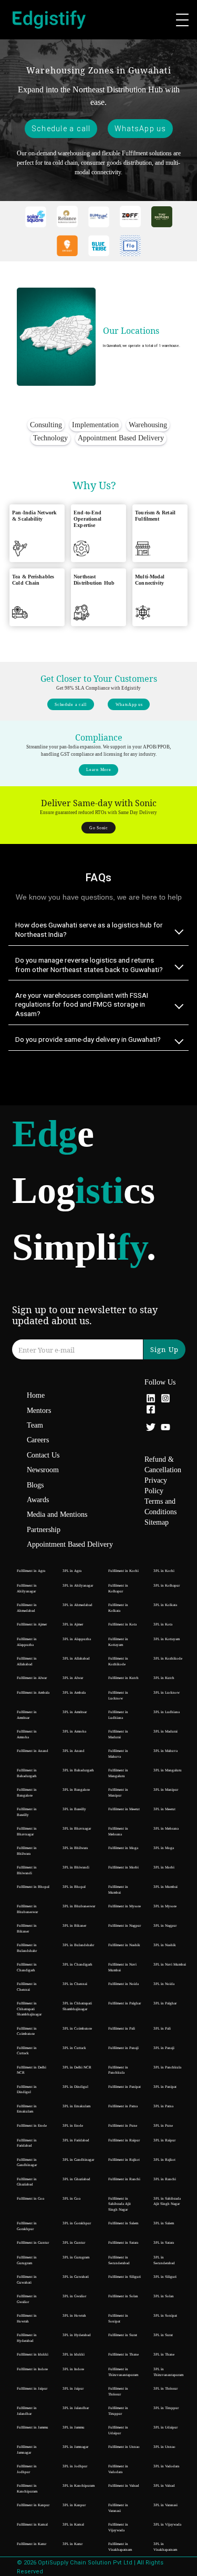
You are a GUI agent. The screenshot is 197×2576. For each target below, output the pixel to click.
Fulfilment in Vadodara (118, 2469)
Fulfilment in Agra (31, 1571)
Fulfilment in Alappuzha (27, 1642)
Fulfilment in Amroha (27, 1734)
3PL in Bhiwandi (76, 1867)
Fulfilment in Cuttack (27, 2051)
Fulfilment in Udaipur (118, 2430)
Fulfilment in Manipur (118, 1793)
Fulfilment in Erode (32, 2126)
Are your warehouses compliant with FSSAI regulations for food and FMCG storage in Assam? (82, 1004)
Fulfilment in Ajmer (32, 1624)
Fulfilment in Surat (123, 2335)
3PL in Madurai (165, 1732)
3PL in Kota (163, 1624)
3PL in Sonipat (165, 2316)
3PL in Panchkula (167, 2067)
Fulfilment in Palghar (125, 2003)
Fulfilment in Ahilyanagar (27, 1588)
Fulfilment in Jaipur (32, 2389)
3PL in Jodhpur (75, 2466)
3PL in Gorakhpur (77, 2223)
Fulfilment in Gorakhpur (27, 2226)
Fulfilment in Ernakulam (27, 2109)
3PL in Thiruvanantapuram (168, 2372)
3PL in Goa (71, 2199)
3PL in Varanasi (165, 2505)
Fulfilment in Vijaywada (118, 2527)
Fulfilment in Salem (123, 2223)
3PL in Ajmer (73, 1624)
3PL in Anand (74, 1751)
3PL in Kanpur (74, 2505)
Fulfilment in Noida (123, 1984)
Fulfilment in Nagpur (125, 1926)
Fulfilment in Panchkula (118, 2070)
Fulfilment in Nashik (124, 1945)
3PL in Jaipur (73, 2389)
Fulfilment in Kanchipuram (27, 2489)
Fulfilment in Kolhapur (118, 1588)
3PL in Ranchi (165, 2179)
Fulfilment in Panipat (125, 2087)
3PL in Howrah (74, 2316)
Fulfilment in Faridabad (27, 2143)
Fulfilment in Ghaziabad (27, 2182)
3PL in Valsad (164, 2486)
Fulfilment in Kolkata (118, 1608)
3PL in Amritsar (75, 1712)
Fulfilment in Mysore (125, 1906)
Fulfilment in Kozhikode (118, 1661)
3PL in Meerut (164, 1809)
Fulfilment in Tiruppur (118, 2411)
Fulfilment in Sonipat (118, 2319)
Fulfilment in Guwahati (27, 2280)
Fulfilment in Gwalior (27, 2299)
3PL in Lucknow (167, 1693)
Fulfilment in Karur (32, 2544)
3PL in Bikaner (74, 1926)
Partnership (44, 1530)
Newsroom (43, 1470)
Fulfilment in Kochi (123, 1571)
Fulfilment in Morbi (123, 1867)
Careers (38, 1440)
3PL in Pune (163, 2126)
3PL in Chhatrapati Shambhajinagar (77, 2006)
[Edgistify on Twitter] (151, 1428)
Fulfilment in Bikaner (27, 1929)
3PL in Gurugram (76, 2257)
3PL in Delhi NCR (77, 2067)
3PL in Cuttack (74, 2048)
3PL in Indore (73, 2369)
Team (35, 1425)
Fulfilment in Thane (123, 2355)
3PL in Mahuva (165, 1751)
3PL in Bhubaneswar (79, 1906)
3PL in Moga (164, 1848)
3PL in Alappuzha (77, 1639)
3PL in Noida (164, 1984)
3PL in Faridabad (76, 2140)
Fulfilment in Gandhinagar (27, 2163)
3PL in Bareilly (74, 1809)
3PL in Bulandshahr (78, 1945)
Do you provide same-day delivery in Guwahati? (88, 1039)
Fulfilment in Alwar (32, 1678)
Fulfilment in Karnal (32, 2525)
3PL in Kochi (164, 1571)
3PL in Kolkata (165, 1605)
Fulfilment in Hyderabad (27, 2338)
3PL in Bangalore (76, 1790)
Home (36, 1395)
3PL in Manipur (166, 1790)
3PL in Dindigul (75, 2087)
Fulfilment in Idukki (33, 2355)
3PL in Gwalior (74, 2296)
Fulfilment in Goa (30, 2199)
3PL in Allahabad (76, 1659)
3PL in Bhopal (74, 1887)
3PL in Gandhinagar (78, 2160)
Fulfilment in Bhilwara (27, 1851)
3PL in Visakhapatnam (165, 2547)
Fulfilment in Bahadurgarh (27, 1773)
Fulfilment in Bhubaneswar (27, 1909)
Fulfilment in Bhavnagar (27, 1831)
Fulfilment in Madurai (118, 1734)
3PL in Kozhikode (168, 1659)
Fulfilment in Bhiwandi (27, 1870)
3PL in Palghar (165, 2003)
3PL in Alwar (73, 1678)
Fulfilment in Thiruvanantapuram (123, 2372)
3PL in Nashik (165, 1945)
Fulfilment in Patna (123, 2106)
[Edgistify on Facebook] (151, 1411)
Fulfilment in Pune (123, 2126)
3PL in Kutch (164, 1678)
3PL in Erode (73, 2126)
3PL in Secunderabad (164, 2260)
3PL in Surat (163, 2335)
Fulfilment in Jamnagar (27, 2450)
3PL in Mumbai (165, 1887)
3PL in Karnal (73, 2525)
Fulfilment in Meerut (124, 1809)
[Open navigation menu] (182, 20)
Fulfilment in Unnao (124, 2447)
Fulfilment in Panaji (123, 2048)
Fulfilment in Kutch (123, 1678)
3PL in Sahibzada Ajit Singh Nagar (167, 2202)
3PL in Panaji (164, 2048)
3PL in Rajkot (164, 2160)
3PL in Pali (162, 2029)
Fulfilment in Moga (123, 1848)
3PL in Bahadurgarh (78, 1770)
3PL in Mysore (165, 1906)
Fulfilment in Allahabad (27, 1661)
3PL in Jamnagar (75, 2447)
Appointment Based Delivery (70, 1544)
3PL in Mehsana (166, 1829)
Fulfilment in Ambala (33, 1693)
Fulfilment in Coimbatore (27, 2031)
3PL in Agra (72, 1571)
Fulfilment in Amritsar (27, 1715)
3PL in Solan (164, 2296)
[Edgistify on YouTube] (165, 1428)
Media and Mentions (57, 1514)
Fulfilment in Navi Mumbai (122, 1967)
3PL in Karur (72, 2544)
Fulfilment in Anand (33, 1751)
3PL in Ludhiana (167, 1712)
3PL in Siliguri (165, 2277)
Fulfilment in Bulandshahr (27, 1948)
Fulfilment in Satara (123, 2243)
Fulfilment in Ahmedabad (27, 1608)
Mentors (39, 1411)
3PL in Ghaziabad (76, 2179)
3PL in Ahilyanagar (78, 1586)
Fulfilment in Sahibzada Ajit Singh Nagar (120, 2204)
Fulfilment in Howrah (27, 2319)
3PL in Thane (164, 2355)
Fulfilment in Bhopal (33, 1887)
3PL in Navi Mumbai (170, 1965)
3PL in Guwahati (76, 2277)
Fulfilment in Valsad (124, 2486)
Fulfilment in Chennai (27, 1987)
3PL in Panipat (165, 2087)
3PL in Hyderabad (77, 2335)
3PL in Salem (164, 2223)
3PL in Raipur (164, 2140)
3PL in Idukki (74, 2355)
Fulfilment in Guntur (33, 2243)
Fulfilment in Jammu (33, 2427)
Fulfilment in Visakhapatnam (120, 2547)
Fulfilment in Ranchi (124, 2179)
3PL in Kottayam (167, 1639)
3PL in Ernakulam (76, 2106)
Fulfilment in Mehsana (118, 1831)
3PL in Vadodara (166, 2466)
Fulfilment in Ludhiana (118, 1715)
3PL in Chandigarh (77, 1965)
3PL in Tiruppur (166, 2408)
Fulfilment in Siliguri (125, 2277)
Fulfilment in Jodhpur (27, 2469)
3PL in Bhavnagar (77, 1829)
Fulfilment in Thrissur (118, 2392)
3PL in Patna (163, 2106)
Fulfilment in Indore (32, 2369)
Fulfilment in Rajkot (124, 2160)
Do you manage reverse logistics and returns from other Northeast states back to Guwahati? (89, 965)
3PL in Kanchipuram (79, 2486)
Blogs (35, 1485)
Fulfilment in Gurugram (27, 2260)
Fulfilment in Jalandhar (27, 2411)
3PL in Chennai (75, 1984)
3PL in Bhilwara (75, 1848)
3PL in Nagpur (165, 1926)
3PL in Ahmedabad (77, 1605)
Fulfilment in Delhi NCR (32, 2070)
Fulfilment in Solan (123, 2296)
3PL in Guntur (74, 2243)
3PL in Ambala (74, 1693)
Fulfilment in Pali (122, 2029)
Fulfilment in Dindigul (27, 2090)
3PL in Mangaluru (168, 1770)
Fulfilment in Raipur (124, 2140)
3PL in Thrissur (165, 2389)
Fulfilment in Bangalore (27, 1793)
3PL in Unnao (164, 2447)
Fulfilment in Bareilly (27, 1812)
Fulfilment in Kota (122, 1624)
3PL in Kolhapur (167, 1586)
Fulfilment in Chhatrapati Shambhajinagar (29, 2009)
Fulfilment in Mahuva (118, 1754)
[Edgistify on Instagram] (165, 1400)
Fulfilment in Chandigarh (27, 1967)
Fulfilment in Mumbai (118, 1890)
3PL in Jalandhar (76, 2408)
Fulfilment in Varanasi (118, 2508)
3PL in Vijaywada (167, 2525)
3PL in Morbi (164, 1867)
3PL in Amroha (74, 1732)
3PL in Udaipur (165, 2427)
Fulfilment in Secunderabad (119, 2260)
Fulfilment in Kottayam (118, 1642)
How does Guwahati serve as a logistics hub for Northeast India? (89, 930)
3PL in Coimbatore (77, 2029)
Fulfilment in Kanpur (33, 2505)
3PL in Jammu (74, 2427)
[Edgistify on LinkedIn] (151, 1400)
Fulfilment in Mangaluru (118, 1773)
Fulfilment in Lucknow (118, 1696)
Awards (38, 1500)
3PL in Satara (164, 2243)
